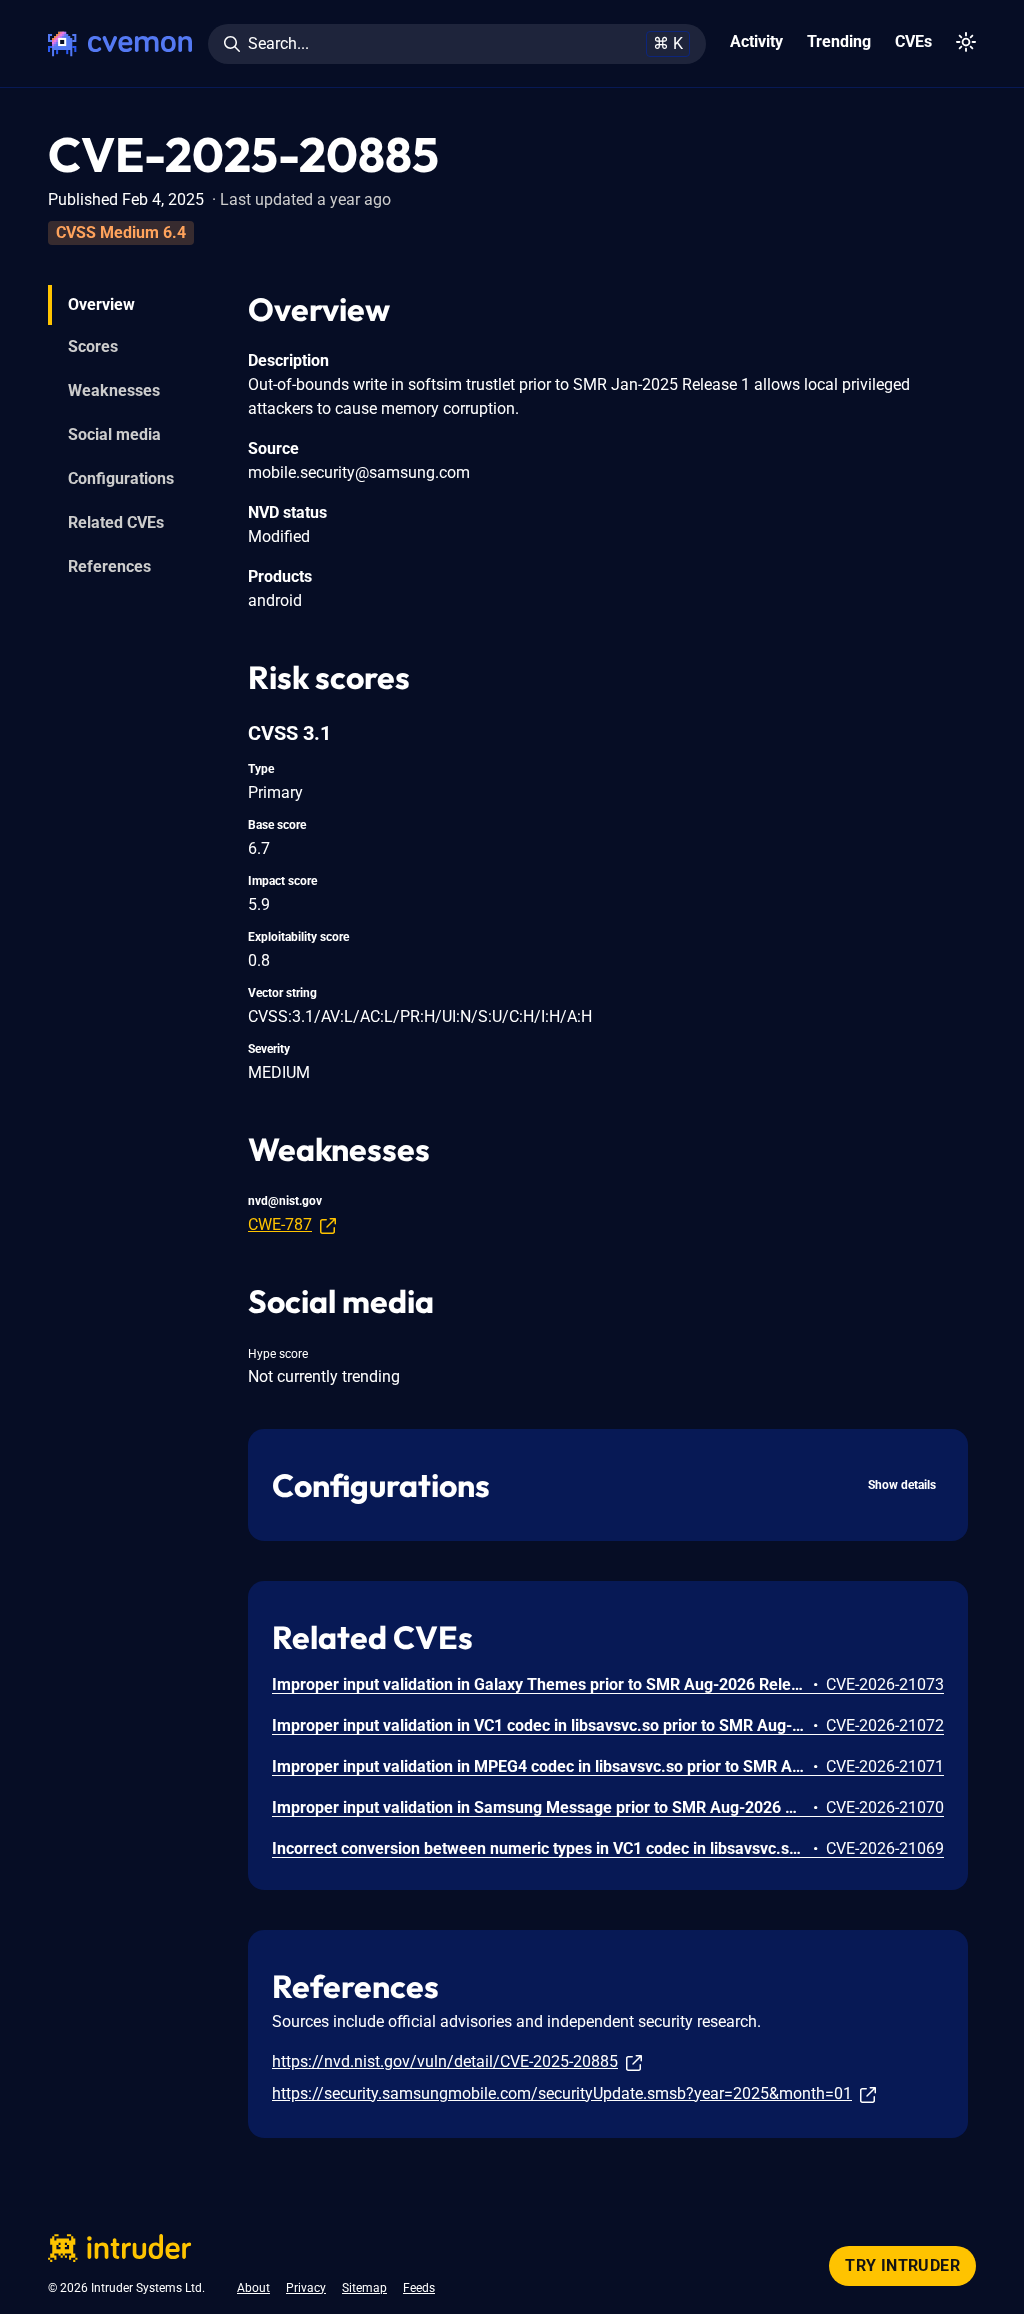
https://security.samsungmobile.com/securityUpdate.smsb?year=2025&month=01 (562, 2093)
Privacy (306, 2288)
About (253, 2288)
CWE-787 (280, 1224)
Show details (902, 1485)
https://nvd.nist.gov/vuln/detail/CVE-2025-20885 (445, 2061)
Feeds (419, 2288)
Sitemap (364, 2288)
